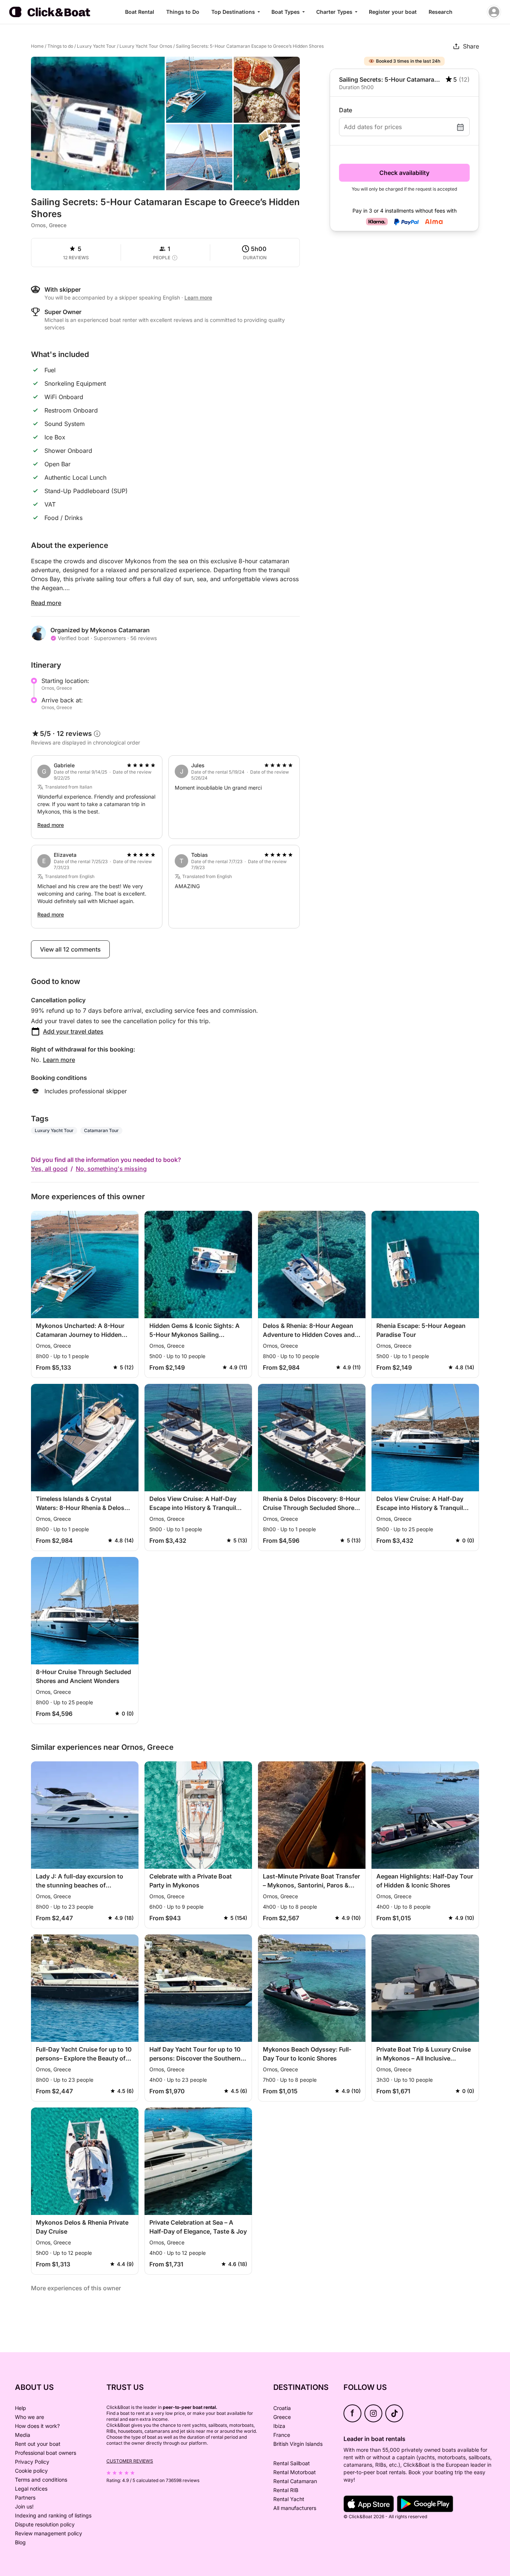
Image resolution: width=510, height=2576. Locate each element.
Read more (46, 603)
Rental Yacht (289, 2499)
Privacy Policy (32, 2462)
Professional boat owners (46, 2453)
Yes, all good (49, 1169)
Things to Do (183, 12)
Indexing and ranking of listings (53, 2515)
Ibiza (279, 2426)
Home (37, 46)
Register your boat (393, 12)
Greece (282, 2417)
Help (21, 2408)
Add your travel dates (73, 1031)
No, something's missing (111, 1169)
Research (441, 12)
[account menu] (494, 12)
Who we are (29, 2417)
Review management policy (49, 2533)
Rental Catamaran (295, 2481)
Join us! (24, 2506)
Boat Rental (140, 12)
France (282, 2435)
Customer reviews (130, 2461)
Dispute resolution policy (45, 2524)
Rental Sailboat (292, 2463)
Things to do (60, 46)
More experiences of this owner (76, 2288)
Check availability (404, 173)
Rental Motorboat (295, 2472)
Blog (20, 2542)
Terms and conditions (41, 2480)
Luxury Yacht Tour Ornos (146, 46)
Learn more (59, 1060)
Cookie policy (31, 2471)
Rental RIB (286, 2490)
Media (23, 2435)
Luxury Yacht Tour (96, 46)
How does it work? (37, 2426)
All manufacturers (295, 2508)
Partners (25, 2497)
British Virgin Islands (298, 2444)
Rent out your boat (38, 2444)
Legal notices (31, 2489)
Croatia (282, 2408)
